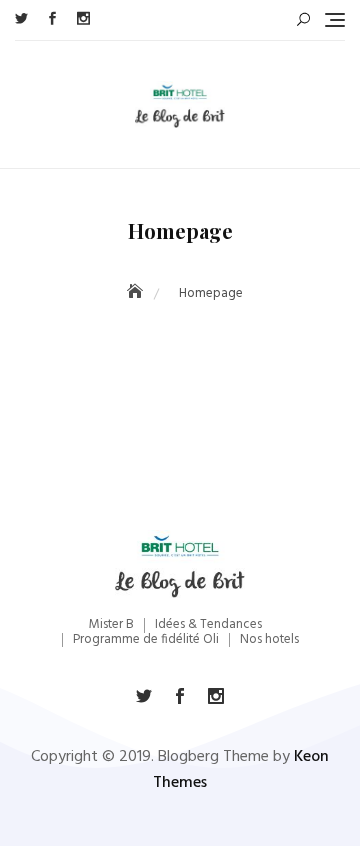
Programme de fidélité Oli (146, 639)
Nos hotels (269, 639)
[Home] (137, 293)
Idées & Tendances (208, 624)
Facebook (52, 18)
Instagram (83, 18)
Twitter (21, 18)
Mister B (111, 624)
